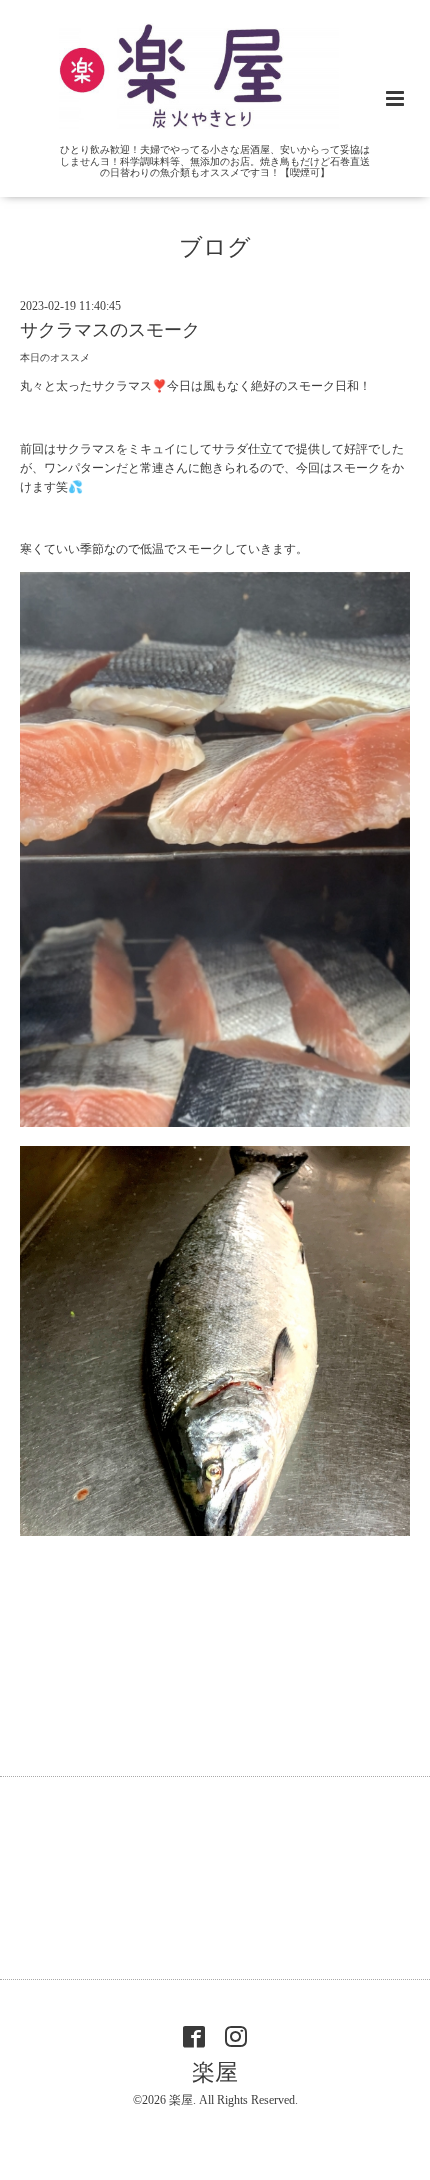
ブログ (215, 247)
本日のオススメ (55, 357)
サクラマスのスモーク (110, 330)
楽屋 (215, 2072)
